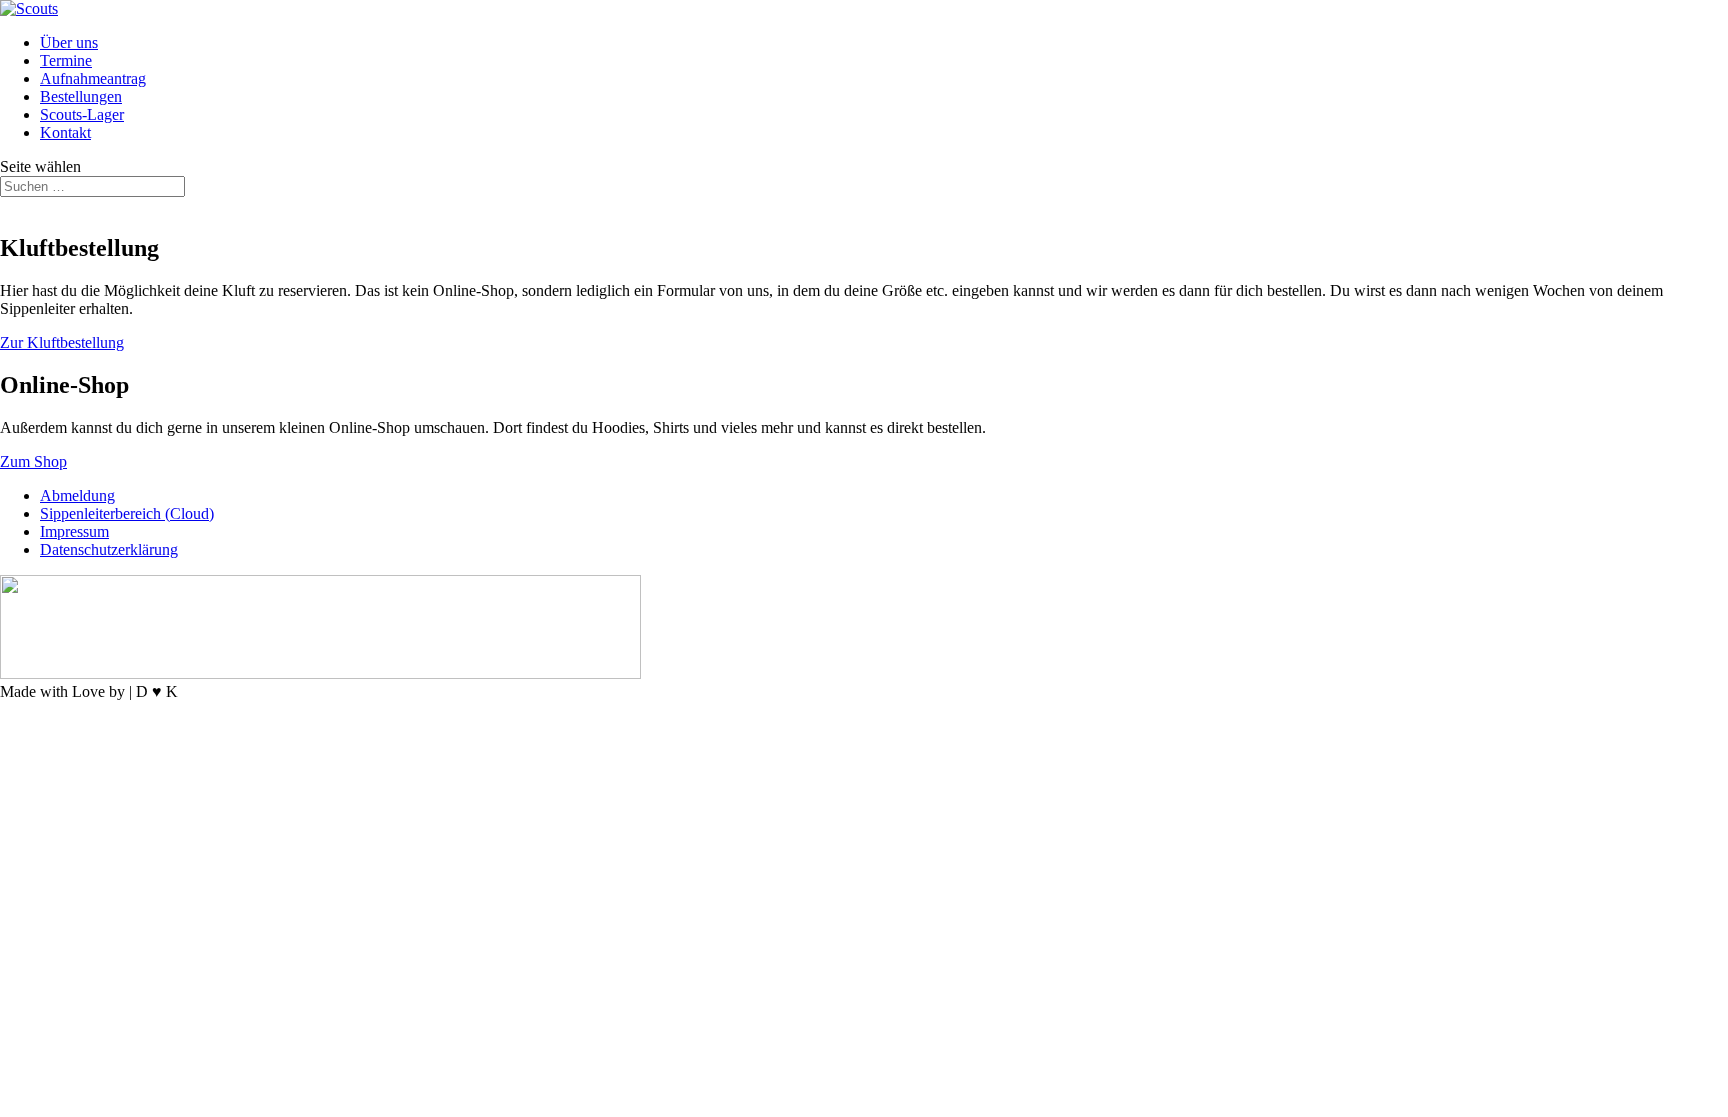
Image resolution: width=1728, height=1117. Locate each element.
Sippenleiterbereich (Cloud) (127, 513)
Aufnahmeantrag (93, 78)
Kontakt (65, 132)
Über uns (69, 42)
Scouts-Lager (82, 114)
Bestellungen (81, 96)
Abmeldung (77, 495)
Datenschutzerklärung (109, 549)
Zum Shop (33, 461)
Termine (66, 60)
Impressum (74, 531)
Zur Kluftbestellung (62, 342)
